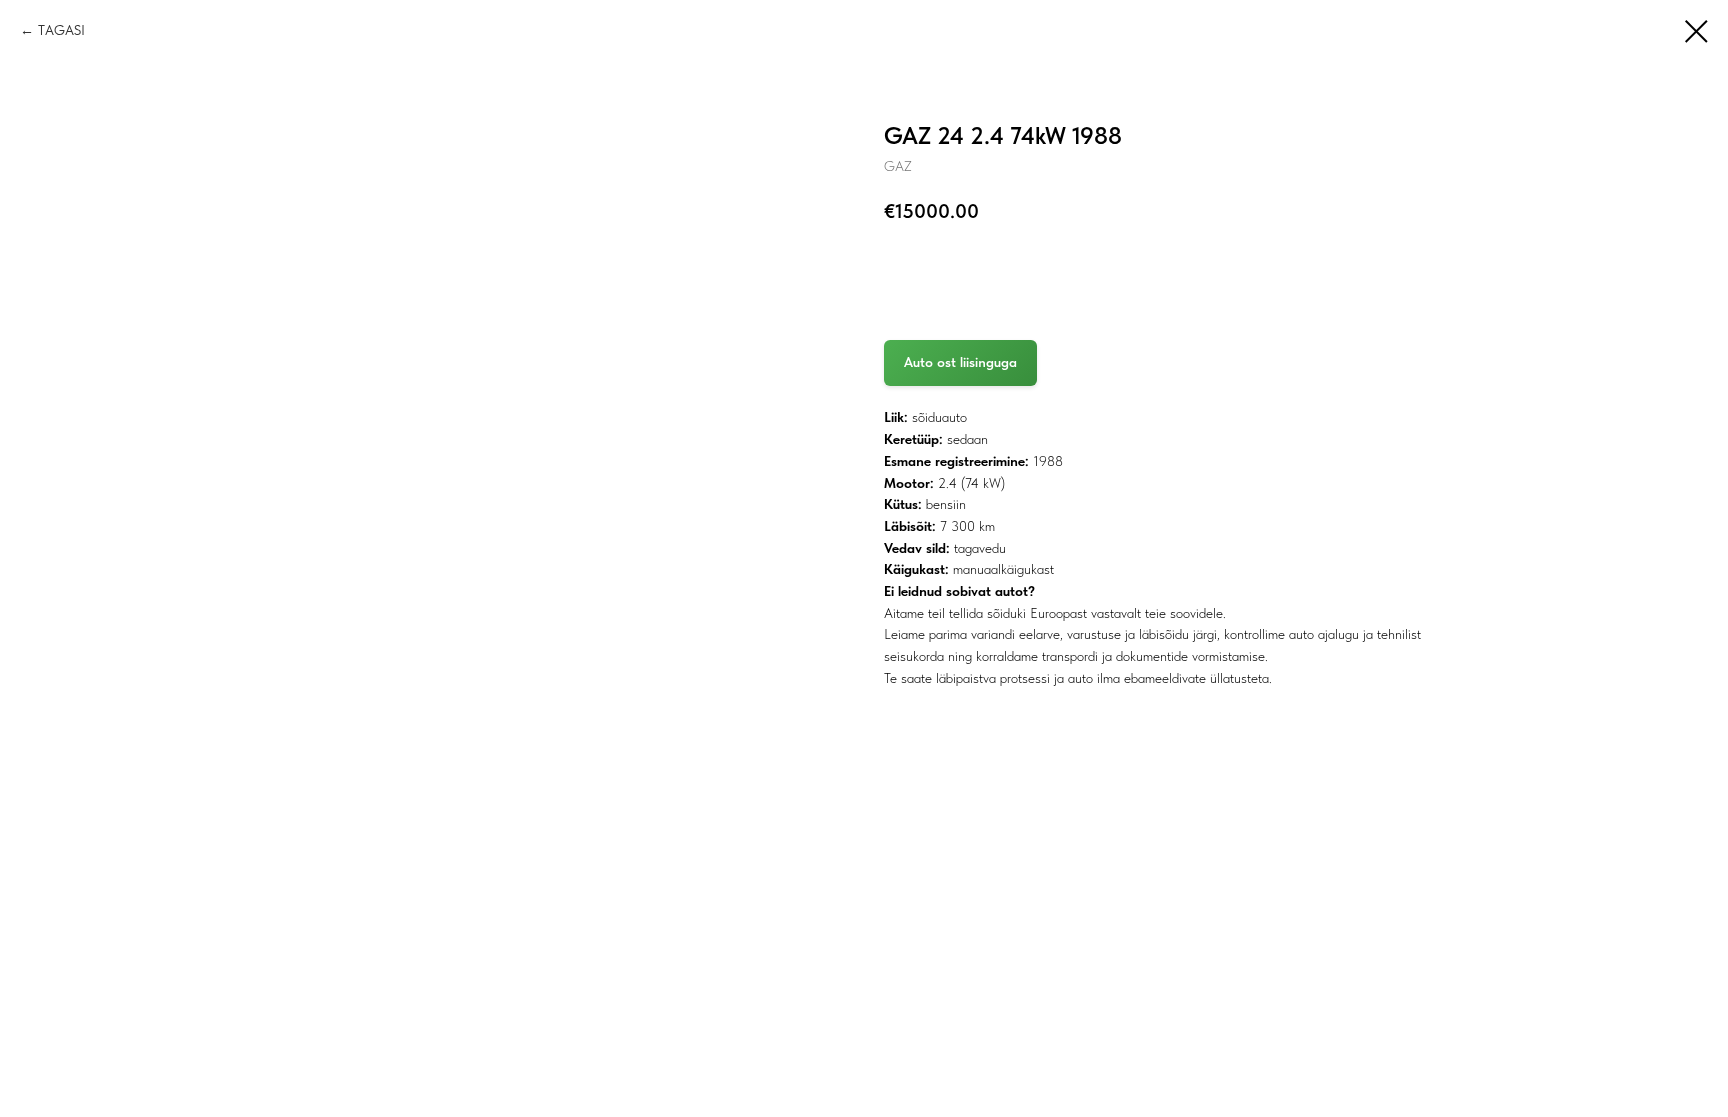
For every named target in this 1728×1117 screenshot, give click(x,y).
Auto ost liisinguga (960, 362)
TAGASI (61, 30)
